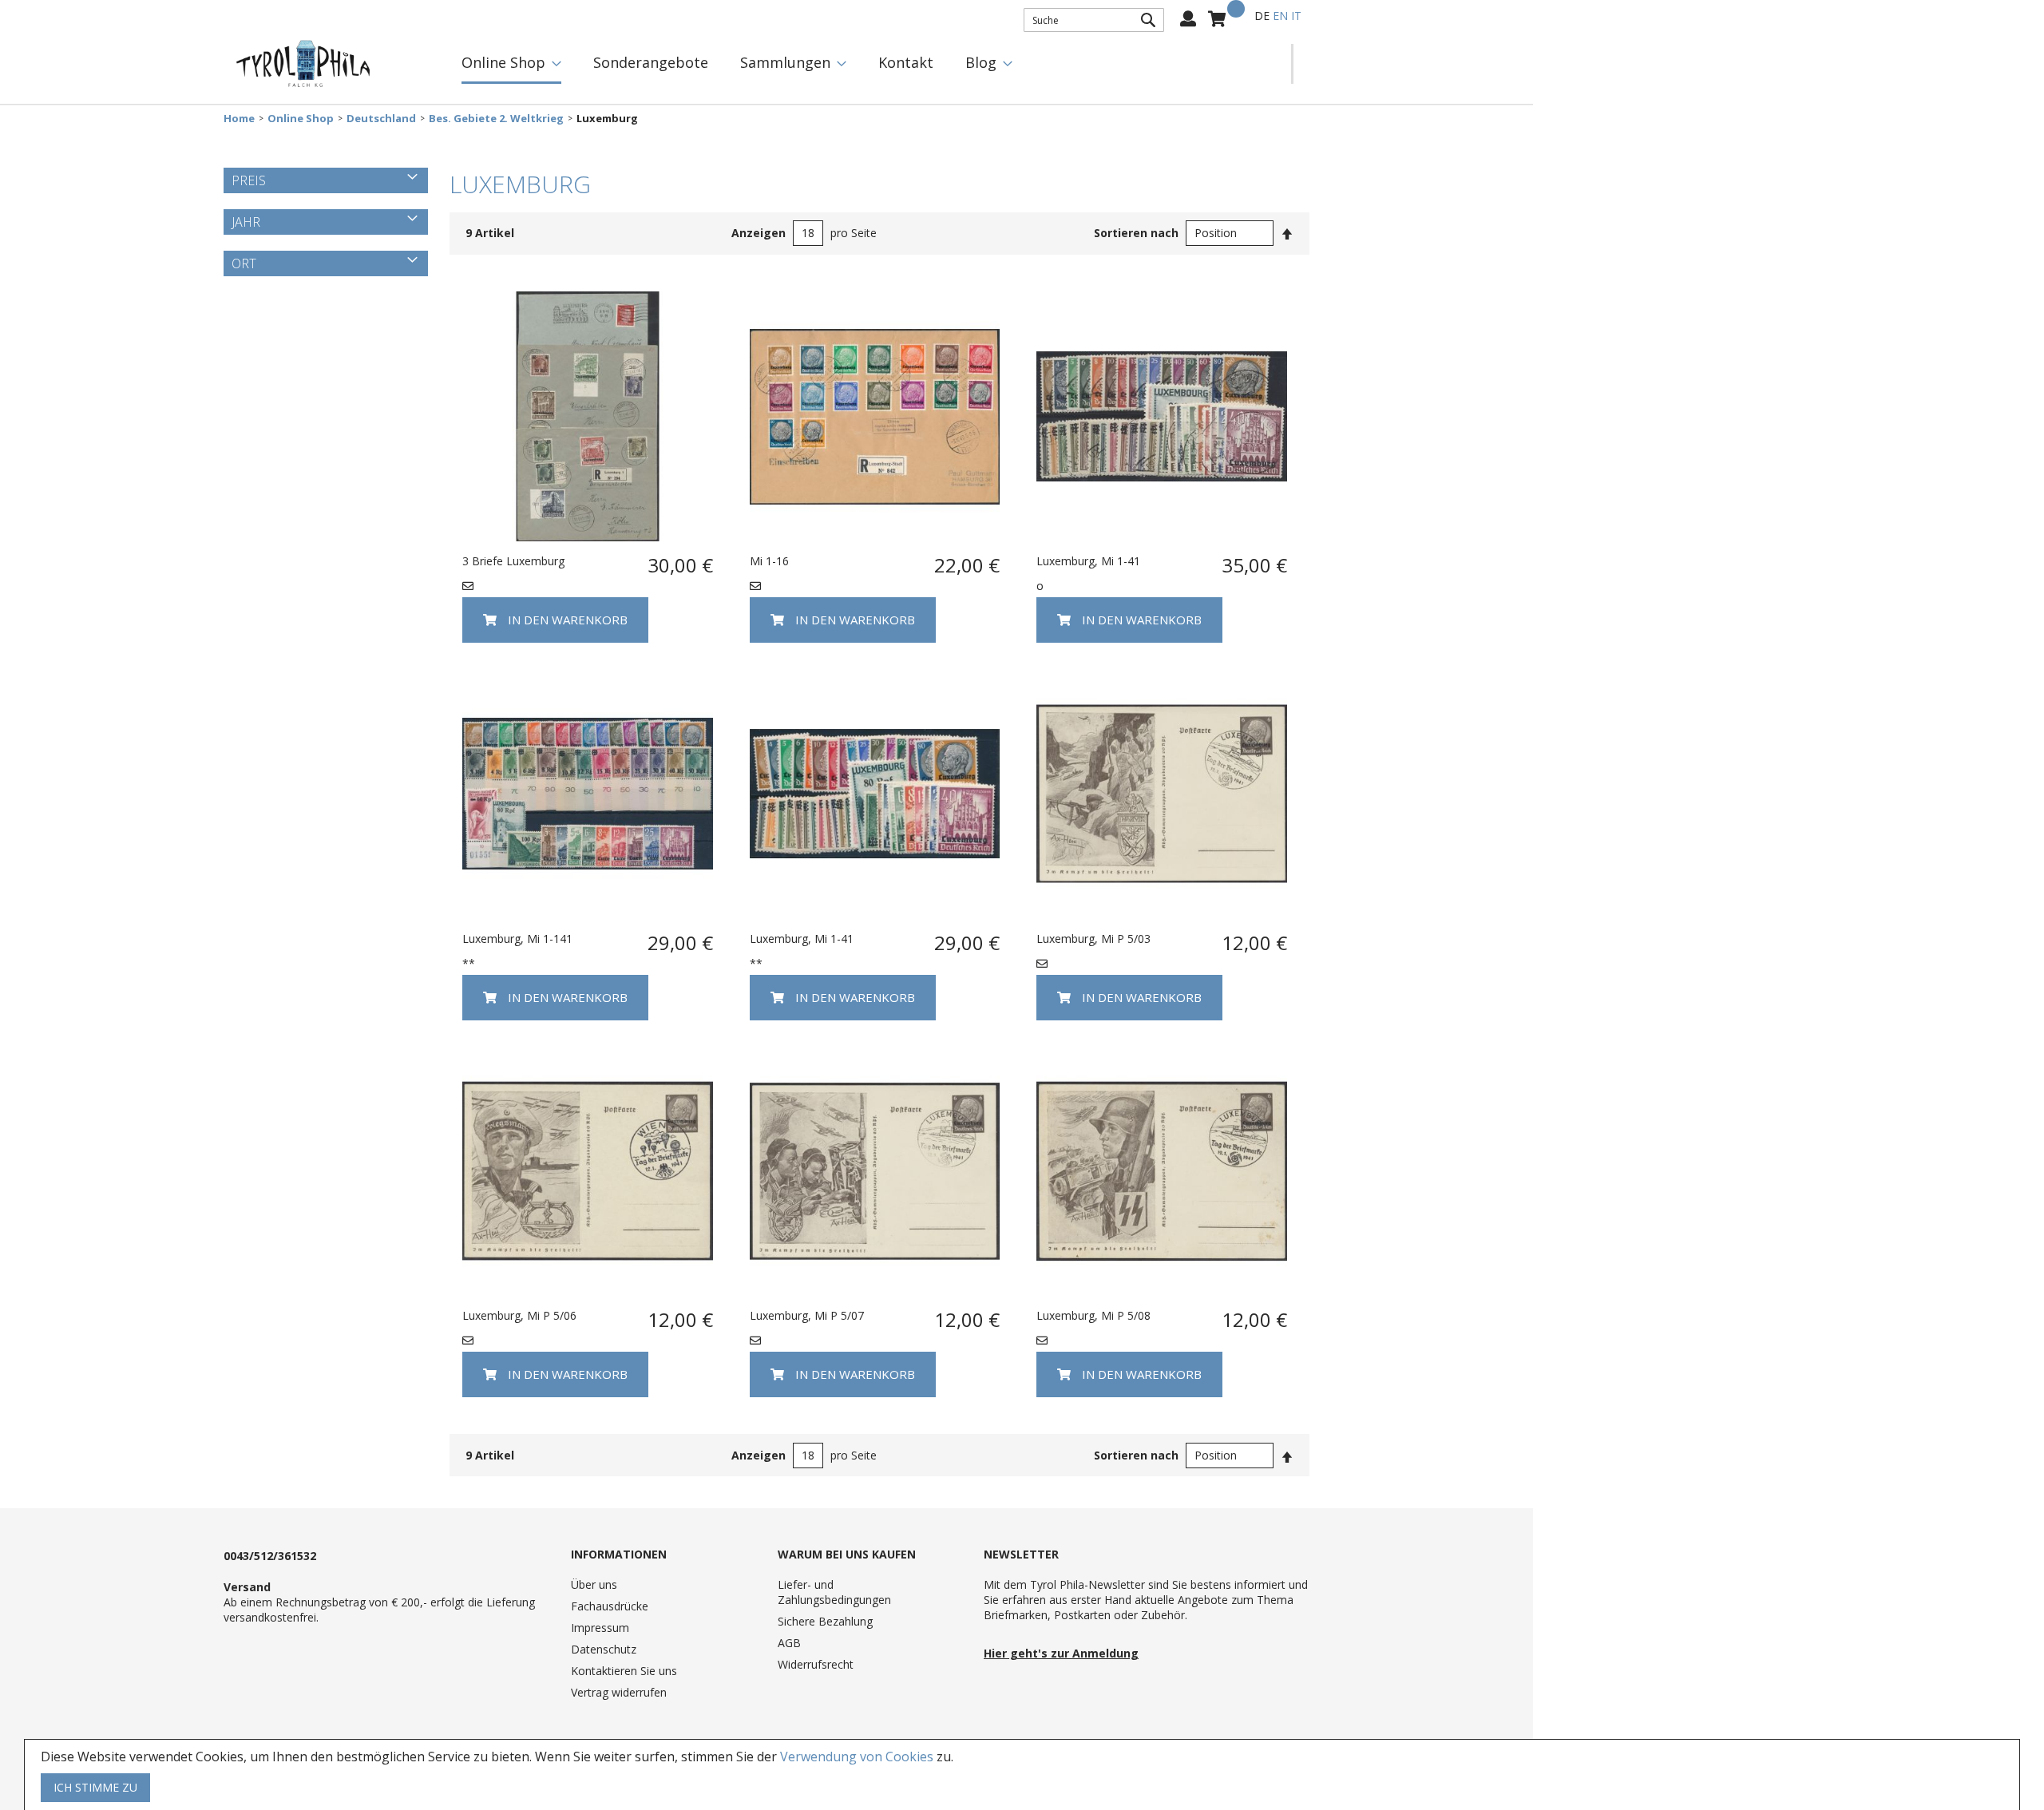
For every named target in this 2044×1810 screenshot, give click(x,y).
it (1296, 16)
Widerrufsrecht (816, 1664)
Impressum (600, 1628)
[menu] (868, 64)
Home (239, 119)
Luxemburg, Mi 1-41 (1088, 561)
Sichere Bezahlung (825, 1621)
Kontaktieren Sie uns (624, 1671)
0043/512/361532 (270, 1556)
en (1280, 16)
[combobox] (1094, 20)
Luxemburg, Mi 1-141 (517, 939)
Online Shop (301, 119)
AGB (789, 1643)
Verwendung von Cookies (857, 1757)
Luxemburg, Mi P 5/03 (1093, 939)
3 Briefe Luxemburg (513, 561)
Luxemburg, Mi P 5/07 (807, 1315)
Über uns (594, 1584)
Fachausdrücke (610, 1606)
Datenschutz (604, 1649)
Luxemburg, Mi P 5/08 (1093, 1315)
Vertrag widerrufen (619, 1692)
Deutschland (381, 119)
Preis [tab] (249, 180)
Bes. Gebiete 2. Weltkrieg (496, 119)
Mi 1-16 (769, 561)
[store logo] (303, 64)
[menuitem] (511, 64)
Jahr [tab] (246, 222)
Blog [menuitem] (981, 62)
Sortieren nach (1136, 233)
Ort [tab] (244, 263)
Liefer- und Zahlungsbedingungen (834, 1592)
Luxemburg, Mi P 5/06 (519, 1315)
